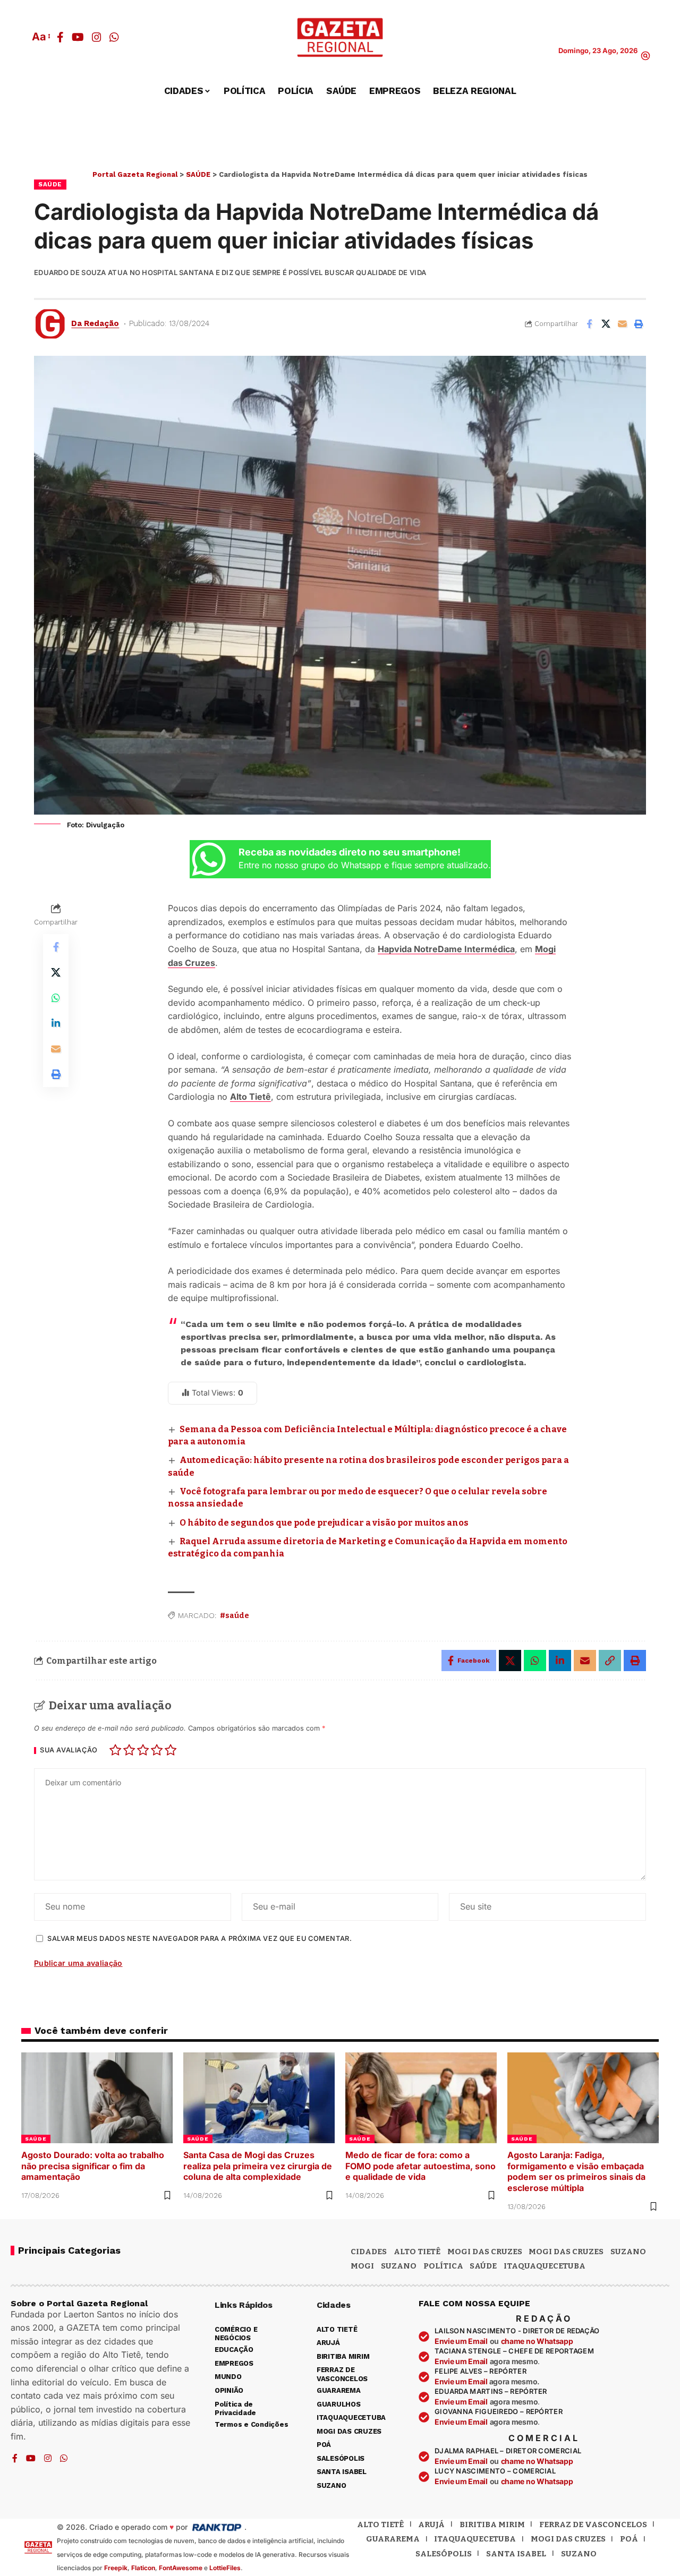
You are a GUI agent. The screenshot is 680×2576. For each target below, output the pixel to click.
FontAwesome (181, 2568)
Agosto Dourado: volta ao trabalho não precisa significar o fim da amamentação (93, 2166)
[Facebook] (60, 37)
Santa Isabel (516, 2554)
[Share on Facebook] (589, 324)
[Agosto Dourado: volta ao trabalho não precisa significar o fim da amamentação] (97, 2098)
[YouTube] (78, 37)
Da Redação (95, 323)
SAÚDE (50, 184)
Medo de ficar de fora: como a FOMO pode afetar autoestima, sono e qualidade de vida (420, 2166)
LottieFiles (225, 2568)
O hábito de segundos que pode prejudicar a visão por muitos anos (324, 1523)
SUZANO (399, 2266)
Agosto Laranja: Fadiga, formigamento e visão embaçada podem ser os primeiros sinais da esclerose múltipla (576, 2171)
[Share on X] (606, 324)
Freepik (116, 2568)
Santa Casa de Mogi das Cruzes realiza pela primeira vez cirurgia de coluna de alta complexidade (258, 2166)
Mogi (362, 2266)
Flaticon (143, 2568)
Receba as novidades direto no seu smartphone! (350, 852)
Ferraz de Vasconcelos (593, 2524)
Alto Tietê (250, 1097)
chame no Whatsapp (537, 2341)
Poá (629, 2539)
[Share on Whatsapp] (56, 998)
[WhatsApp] (114, 37)
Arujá (431, 2524)
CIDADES (369, 2252)
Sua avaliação (69, 1751)
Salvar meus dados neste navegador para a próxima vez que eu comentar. (199, 1939)
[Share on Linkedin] (56, 1023)
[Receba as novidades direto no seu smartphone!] (209, 859)
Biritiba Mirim (492, 2524)
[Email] (622, 324)
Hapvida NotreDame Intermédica (446, 949)
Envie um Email (461, 2341)
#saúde (235, 1616)
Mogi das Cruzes (566, 2252)
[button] (40, 37)
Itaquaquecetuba (475, 2539)
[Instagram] (97, 37)
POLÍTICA (443, 2266)
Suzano (628, 2252)
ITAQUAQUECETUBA (545, 2266)
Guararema (393, 2539)
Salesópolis (444, 2554)
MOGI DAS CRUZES (485, 2252)
